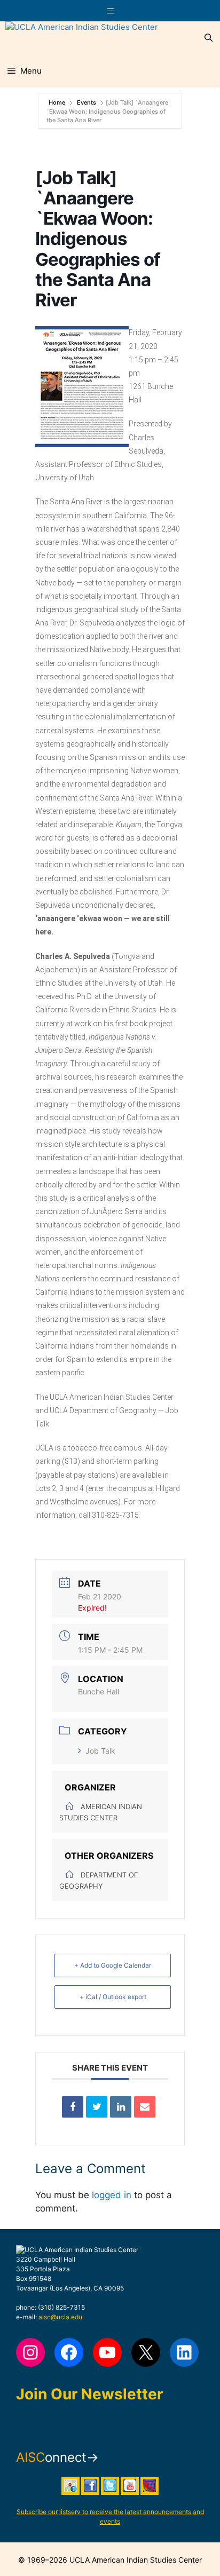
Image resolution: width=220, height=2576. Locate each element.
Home (58, 102)
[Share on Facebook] (73, 2107)
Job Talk (100, 1751)
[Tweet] (97, 2107)
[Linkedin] (121, 2107)
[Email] (145, 2107)
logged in (112, 2195)
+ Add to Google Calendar (113, 1965)
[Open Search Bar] (209, 38)
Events (87, 102)
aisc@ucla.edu (60, 2317)
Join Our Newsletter (89, 2394)
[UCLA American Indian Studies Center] (82, 38)
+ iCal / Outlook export (113, 1997)
